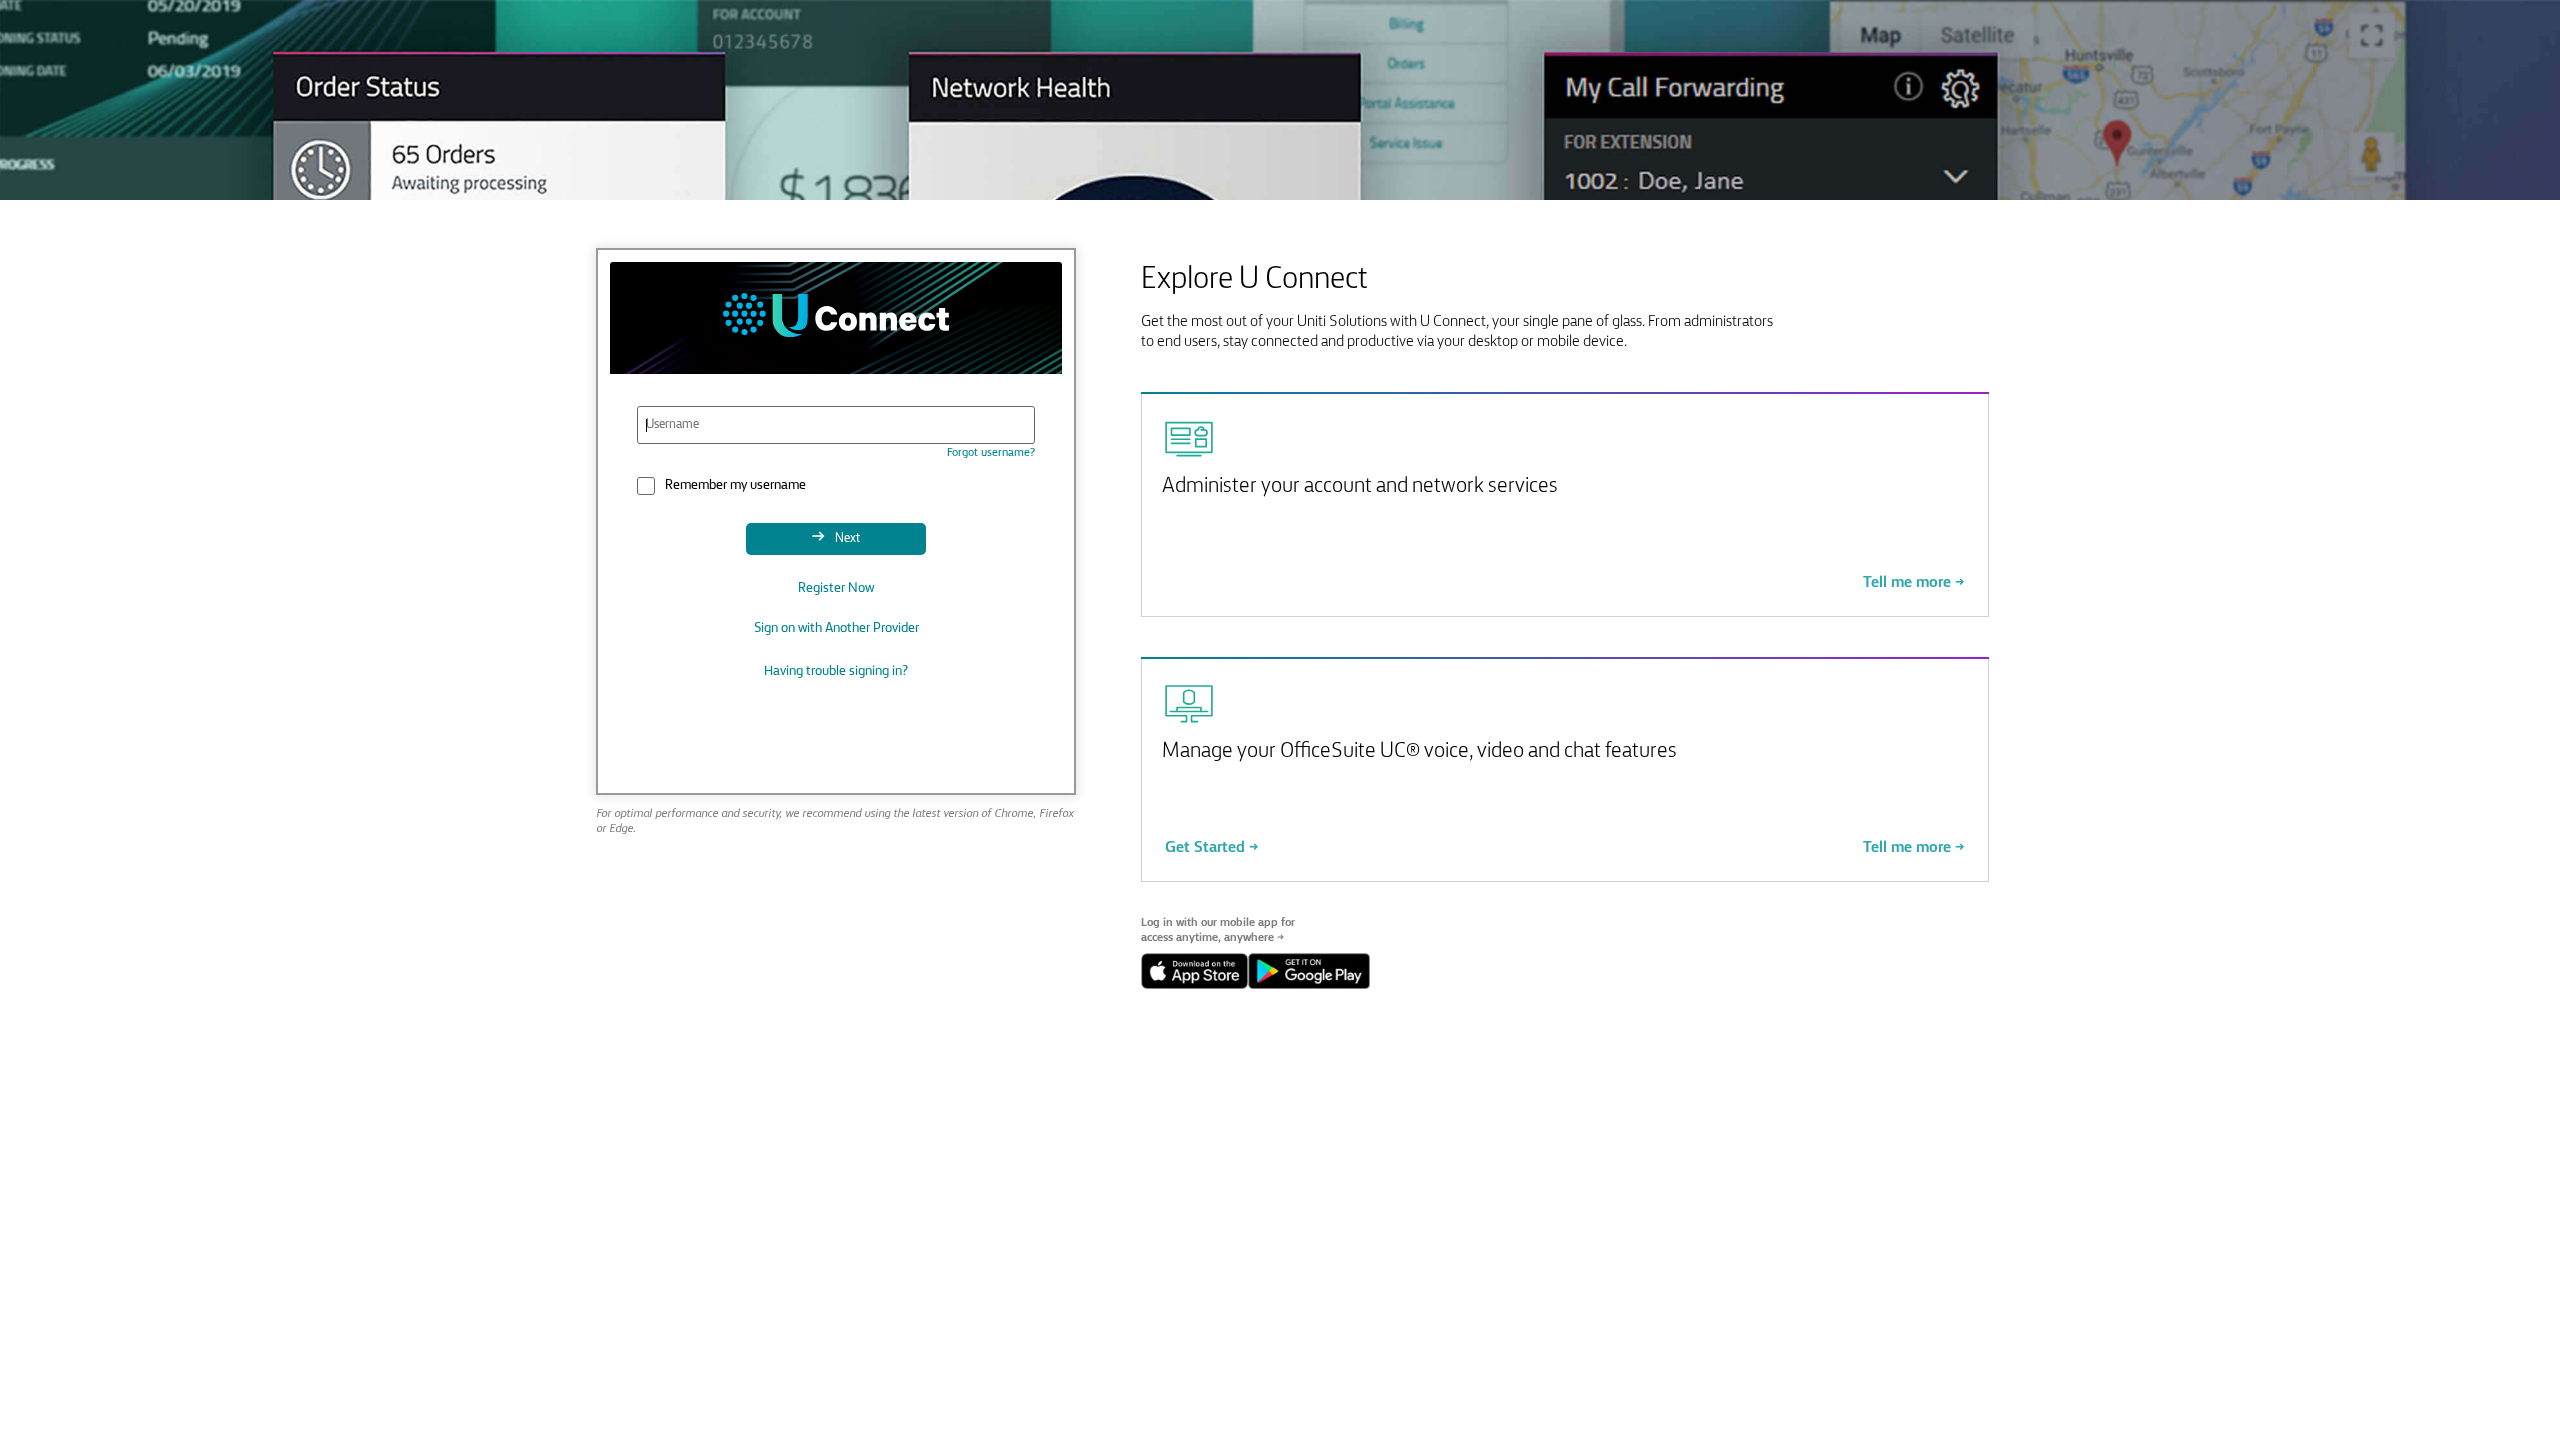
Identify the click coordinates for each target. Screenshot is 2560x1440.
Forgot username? (991, 453)
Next (846, 538)
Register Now (836, 588)
